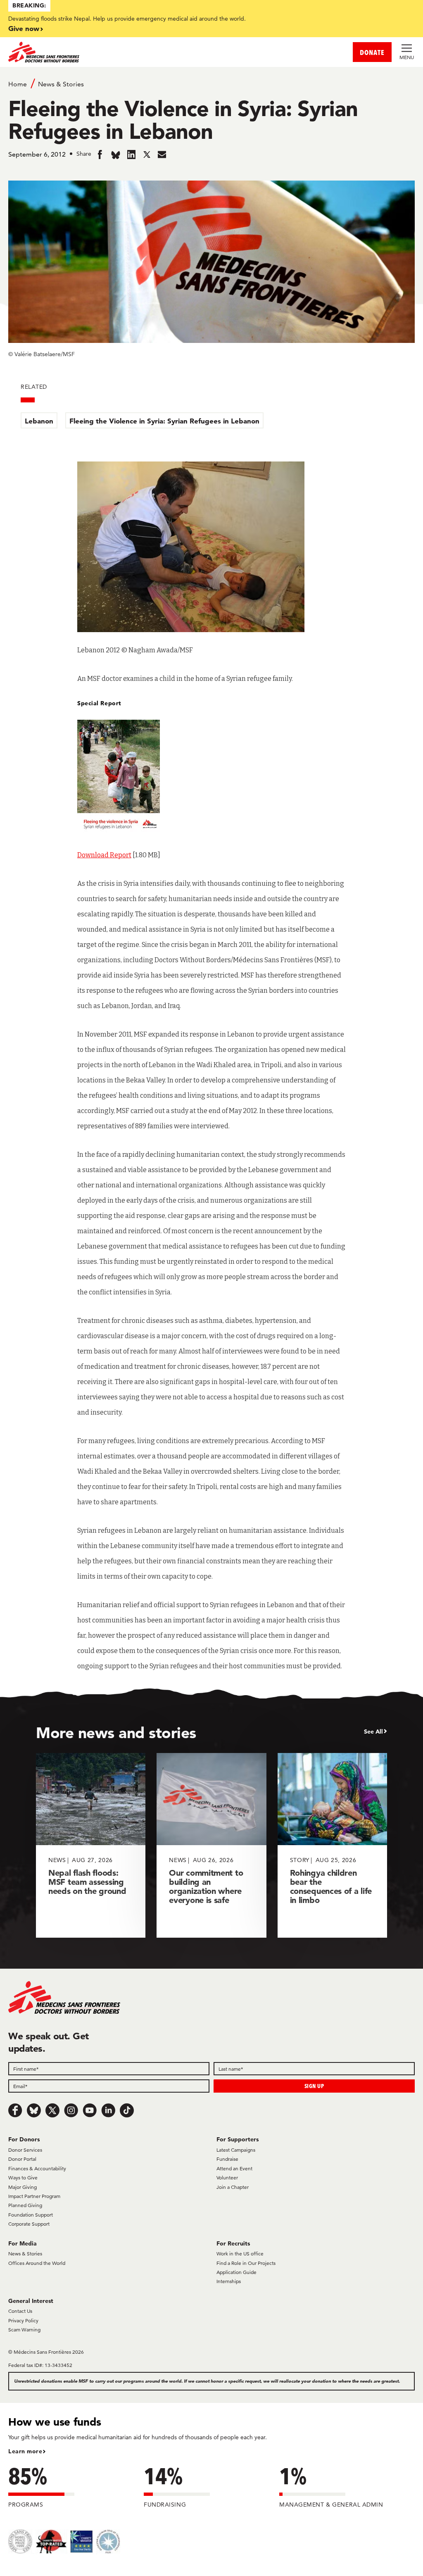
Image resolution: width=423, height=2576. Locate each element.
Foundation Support (31, 2215)
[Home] (110, 52)
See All (373, 1732)
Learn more (25, 2451)
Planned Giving (25, 2205)
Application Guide (236, 2272)
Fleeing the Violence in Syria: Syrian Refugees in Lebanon (164, 421)
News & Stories (61, 84)
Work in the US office (240, 2254)
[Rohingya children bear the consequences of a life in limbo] (332, 1845)
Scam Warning (24, 2330)
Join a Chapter (233, 2187)
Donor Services (25, 2150)
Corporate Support (29, 2224)
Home (18, 84)
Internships (229, 2281)
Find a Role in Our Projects (246, 2263)
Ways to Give (23, 2178)
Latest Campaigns (236, 2150)
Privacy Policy (23, 2320)
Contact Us (20, 2311)
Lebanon (39, 421)
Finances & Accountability (37, 2168)
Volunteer (227, 2178)
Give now (24, 28)
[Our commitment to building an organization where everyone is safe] (211, 1845)
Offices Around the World (37, 2263)
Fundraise (227, 2159)
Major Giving (23, 2187)
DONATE (372, 52)
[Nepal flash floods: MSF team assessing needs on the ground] (91, 1845)
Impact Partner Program (34, 2196)
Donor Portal (22, 2159)
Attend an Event (234, 2168)
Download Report (104, 855)
